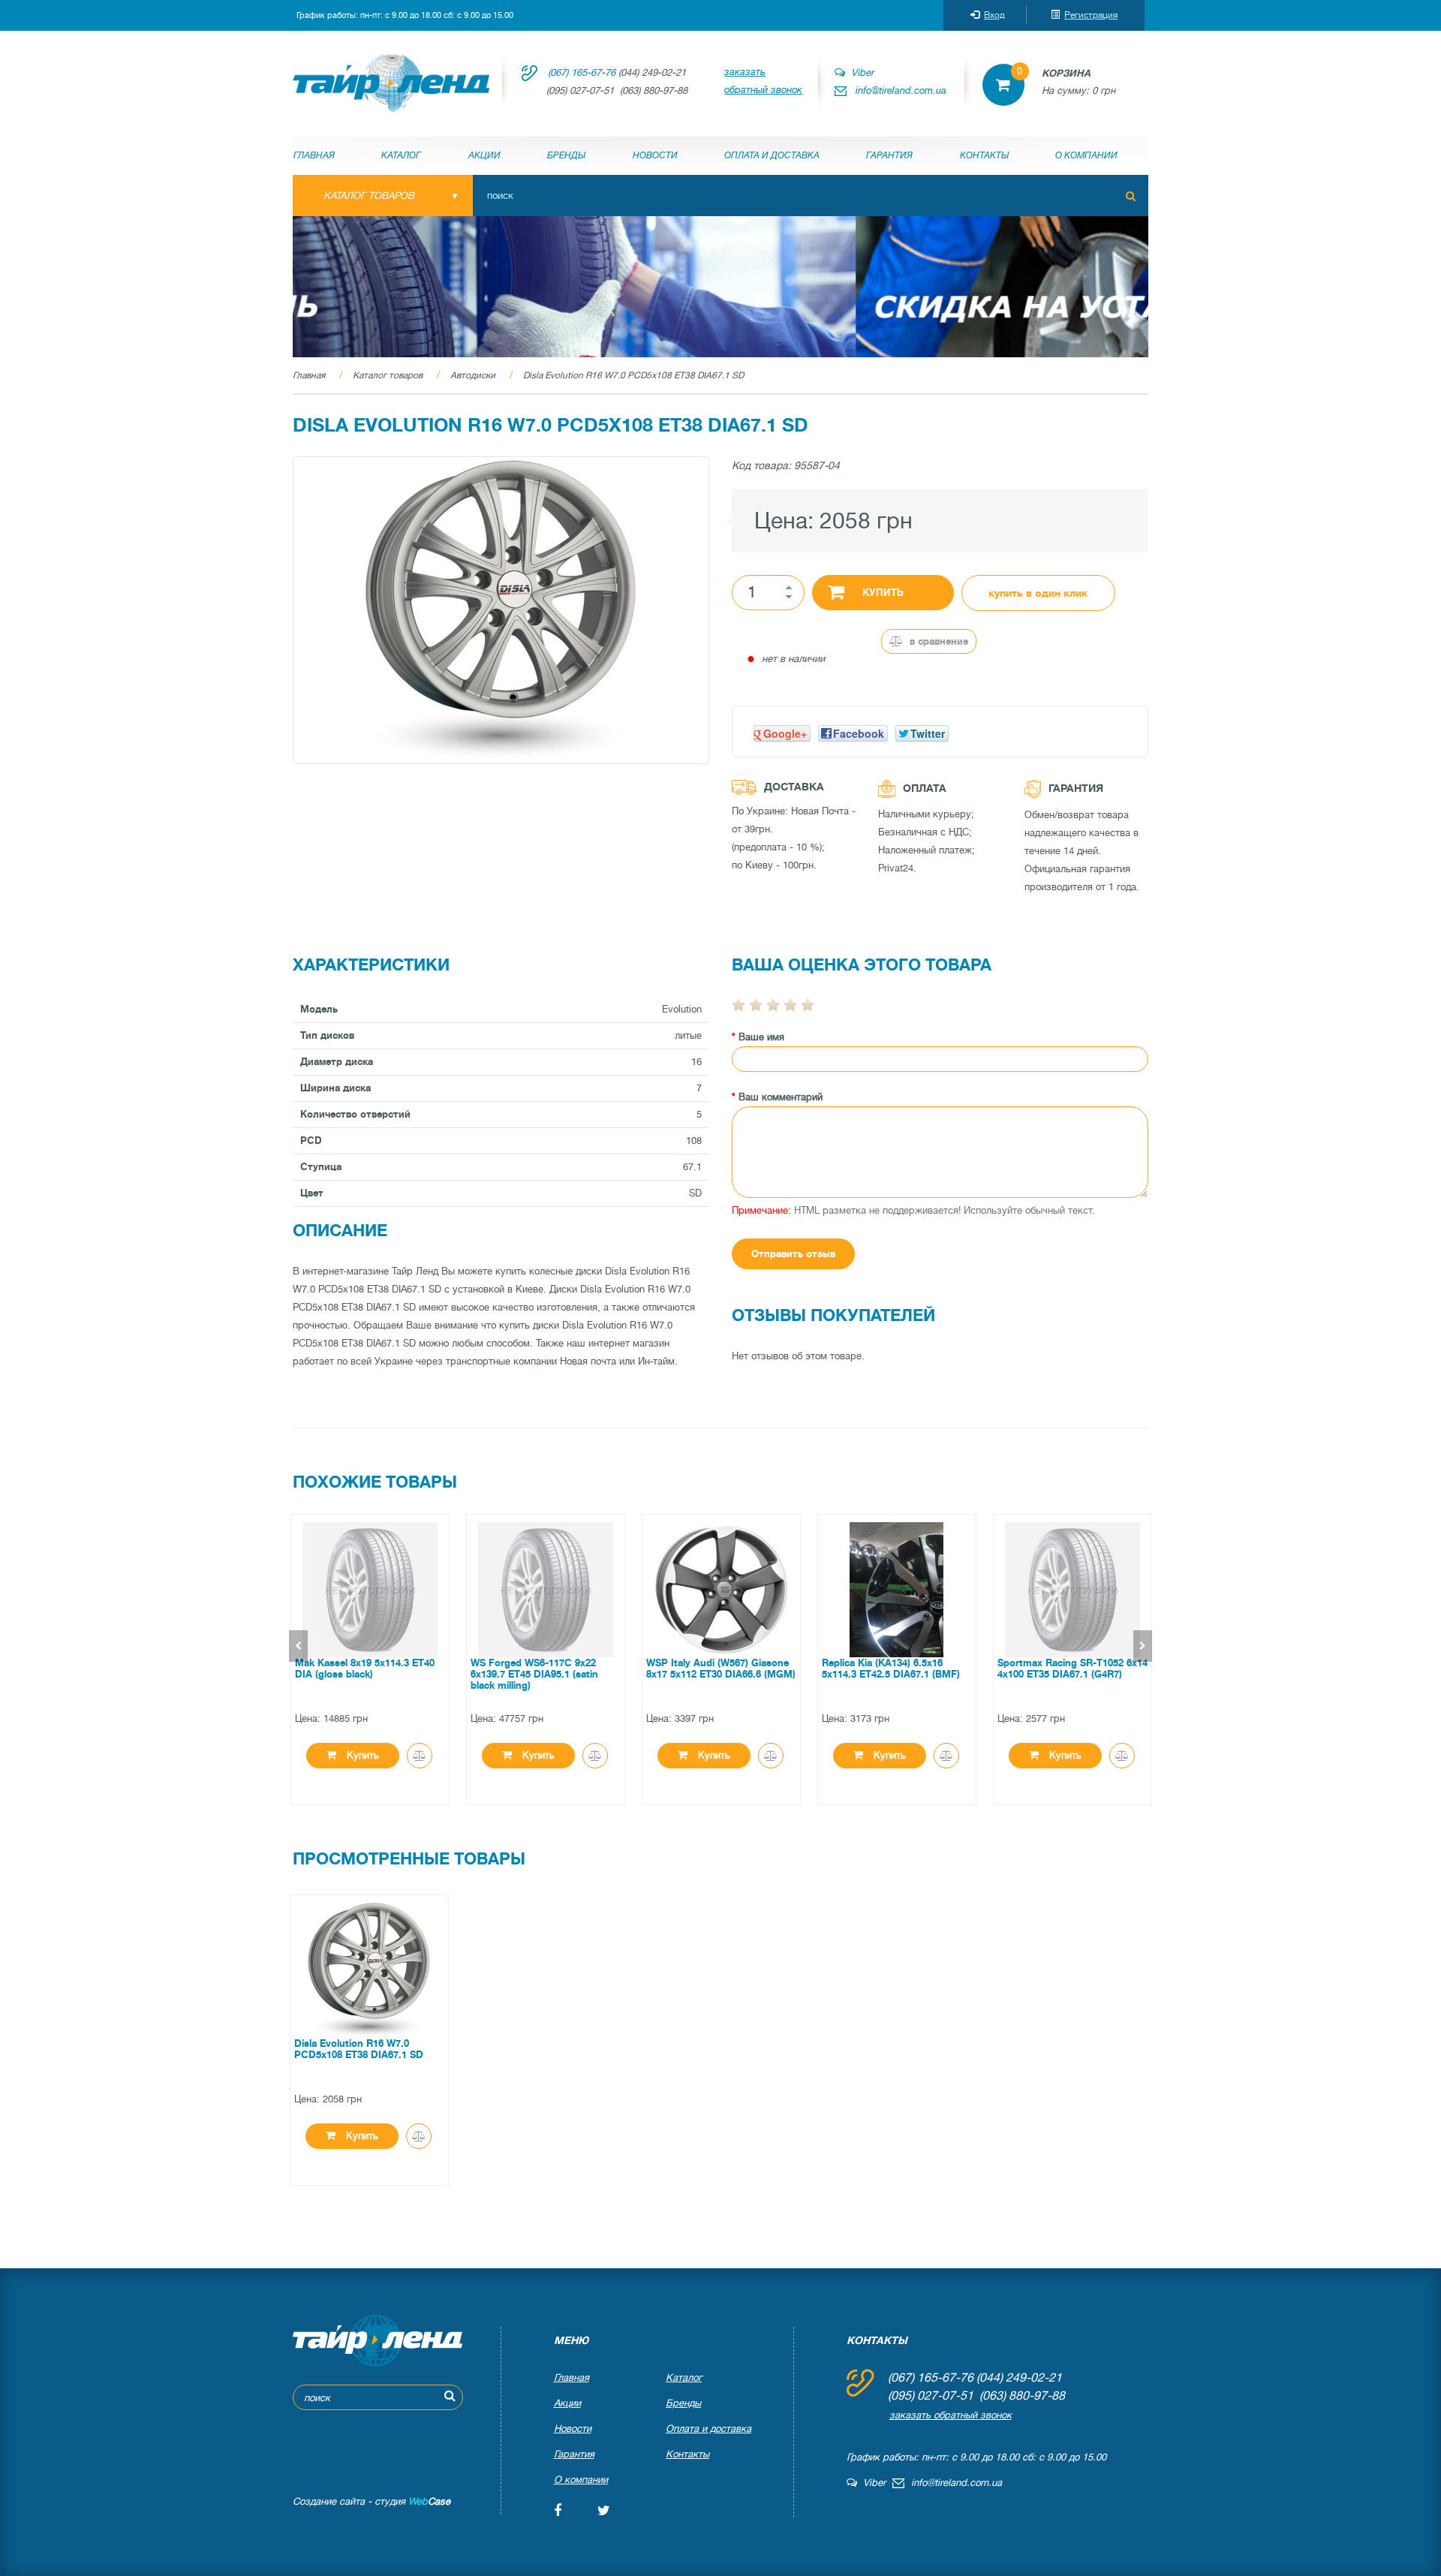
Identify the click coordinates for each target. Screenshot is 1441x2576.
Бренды (566, 155)
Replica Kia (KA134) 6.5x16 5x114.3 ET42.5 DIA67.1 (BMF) (890, 1669)
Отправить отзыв (793, 1254)
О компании (1086, 155)
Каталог (401, 155)
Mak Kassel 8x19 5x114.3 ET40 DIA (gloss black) (364, 1669)
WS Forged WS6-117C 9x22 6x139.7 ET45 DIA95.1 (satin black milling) (534, 1674)
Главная (314, 155)
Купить (883, 593)
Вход (994, 15)
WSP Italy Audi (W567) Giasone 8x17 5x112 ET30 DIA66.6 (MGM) (720, 1669)
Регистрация (1091, 15)
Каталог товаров (388, 375)
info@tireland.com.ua (901, 90)
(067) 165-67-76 (582, 72)
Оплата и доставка (772, 155)
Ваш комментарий (781, 1097)
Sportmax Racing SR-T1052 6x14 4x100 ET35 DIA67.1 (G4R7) (1072, 1669)
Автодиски (473, 375)
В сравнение (937, 641)
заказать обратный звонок (763, 81)
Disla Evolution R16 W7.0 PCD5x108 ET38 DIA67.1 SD (633, 375)
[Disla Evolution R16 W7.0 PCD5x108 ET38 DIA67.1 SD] (501, 610)
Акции (484, 155)
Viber (859, 72)
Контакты (984, 155)
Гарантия (889, 155)
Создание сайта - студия (372, 2501)
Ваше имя (761, 1037)
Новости (655, 155)
